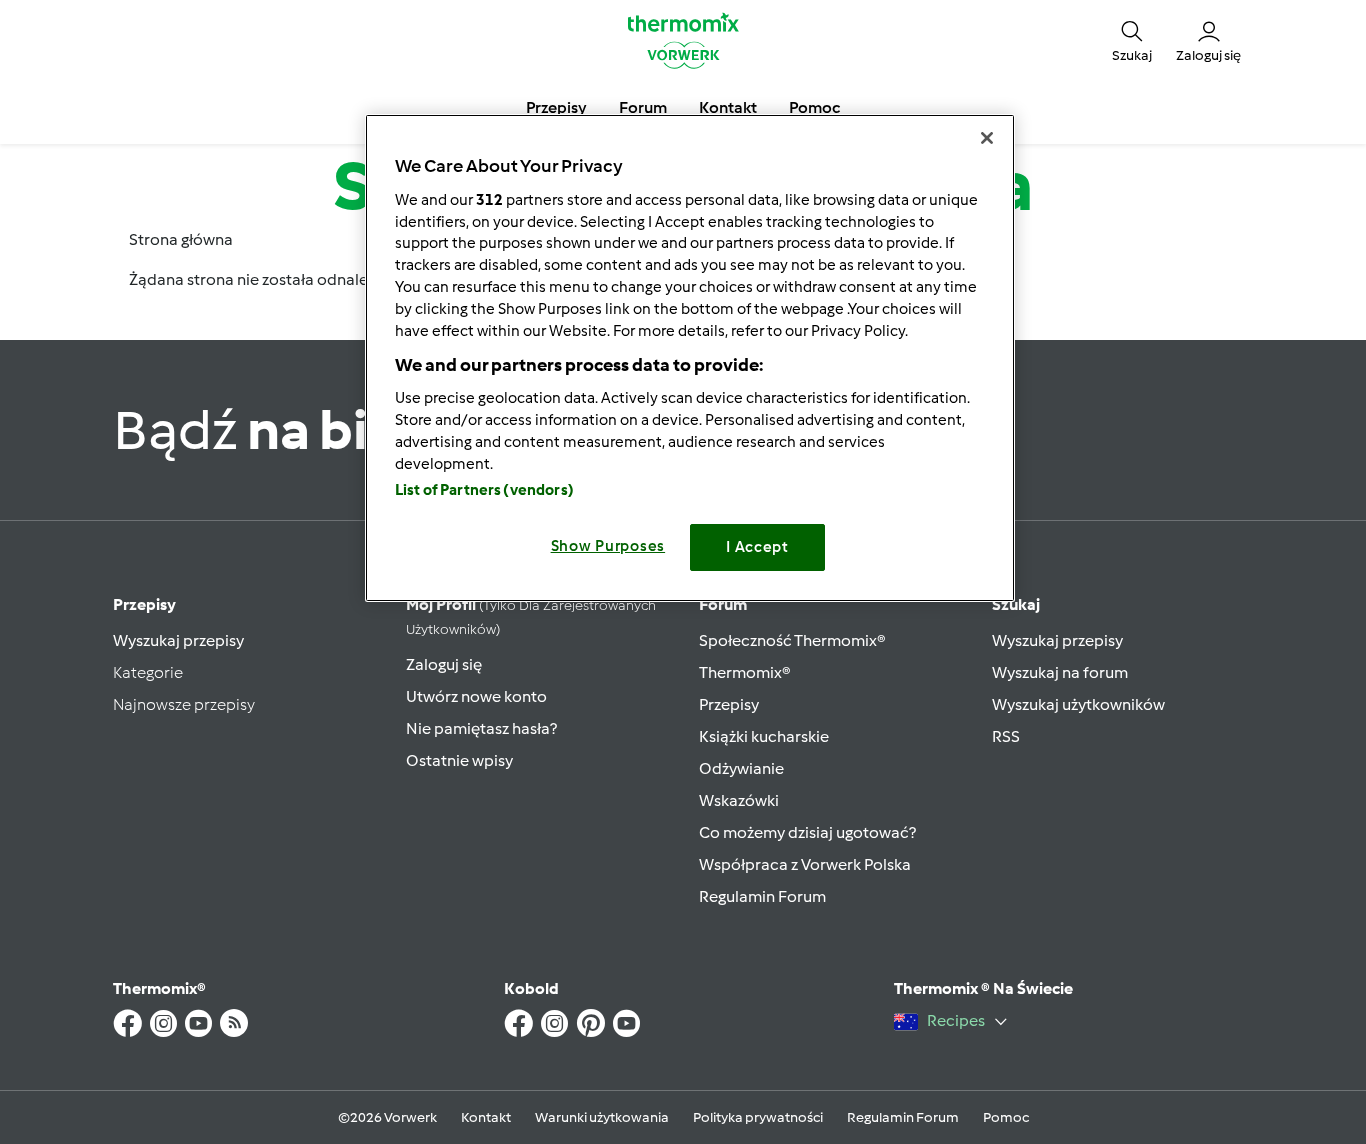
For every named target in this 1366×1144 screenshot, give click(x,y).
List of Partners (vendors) (484, 490)
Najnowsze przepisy (184, 704)
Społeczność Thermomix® (792, 640)
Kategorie (148, 672)
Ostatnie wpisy (459, 760)
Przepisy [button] (556, 107)
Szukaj (1016, 604)
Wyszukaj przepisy (178, 640)
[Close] (987, 138)
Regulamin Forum (762, 896)
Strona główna (181, 239)
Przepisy (144, 604)
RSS (1006, 736)
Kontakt (486, 1117)
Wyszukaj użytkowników (1078, 704)
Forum (723, 604)
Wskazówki (739, 800)
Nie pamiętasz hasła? (481, 728)
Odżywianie (741, 768)
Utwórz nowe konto (476, 696)
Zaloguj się (444, 664)
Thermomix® (745, 672)
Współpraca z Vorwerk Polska (805, 864)
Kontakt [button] (728, 107)
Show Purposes (608, 546)
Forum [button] (643, 107)
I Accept (757, 547)
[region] (690, 357)
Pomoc (1006, 1117)
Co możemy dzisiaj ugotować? (807, 832)
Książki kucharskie (764, 736)
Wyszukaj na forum (1060, 672)
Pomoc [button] (814, 107)
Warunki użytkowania (602, 1117)
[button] (1132, 40)
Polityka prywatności (758, 1117)
